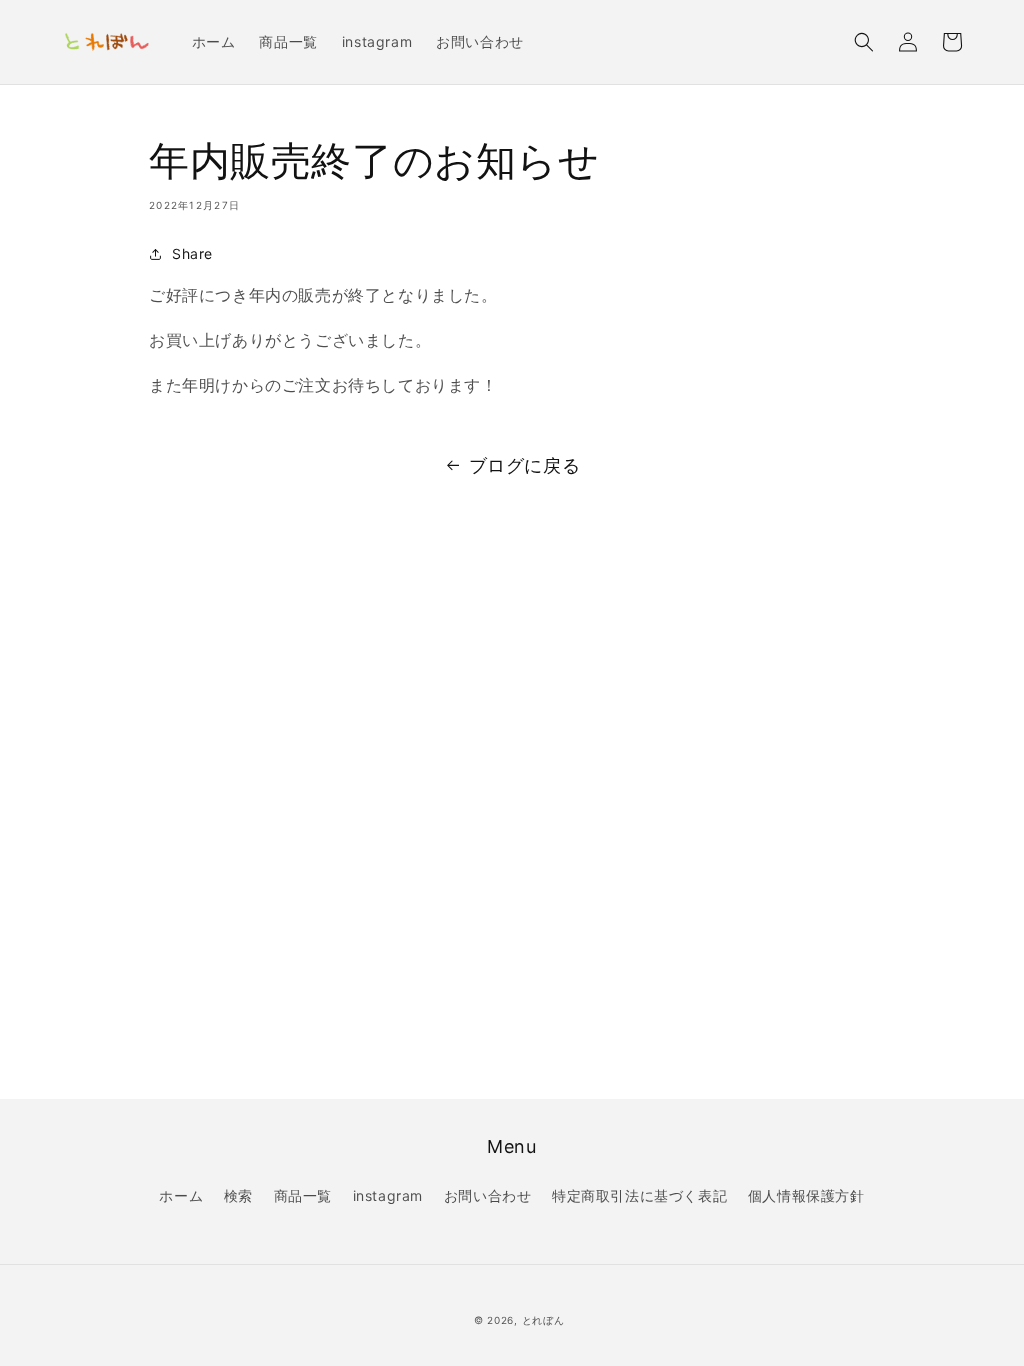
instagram (388, 1195)
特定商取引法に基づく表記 (639, 1195)
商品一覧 (303, 1195)
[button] (864, 42)
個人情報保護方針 (806, 1195)
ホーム (181, 1195)
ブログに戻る (525, 465)
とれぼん (543, 1320)
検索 (238, 1195)
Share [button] (192, 253)
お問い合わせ (488, 1195)
